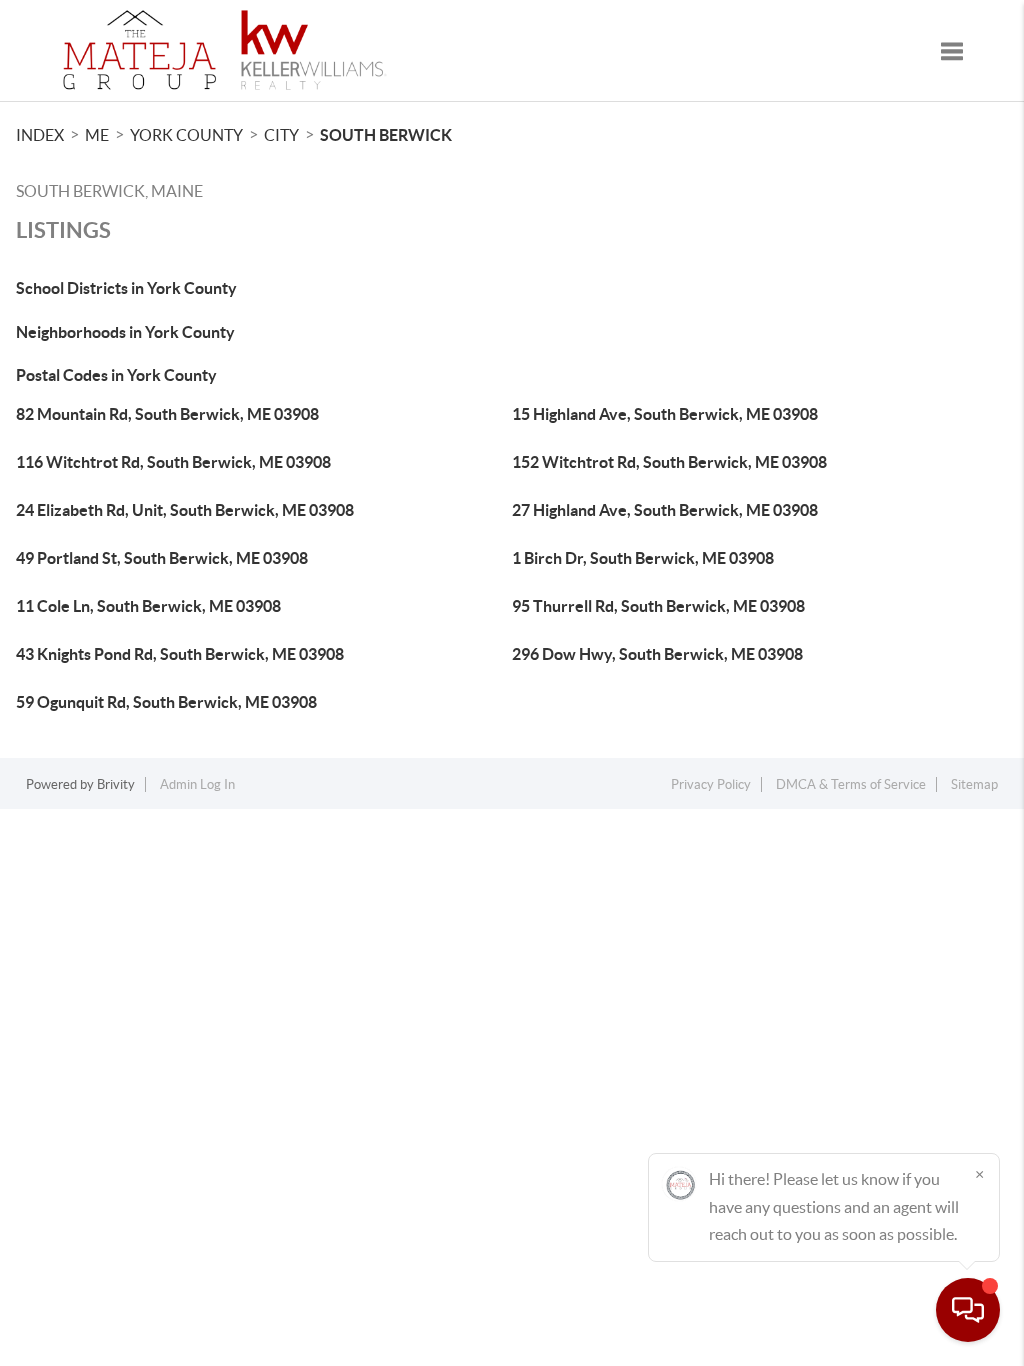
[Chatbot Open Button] (968, 1310)
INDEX (40, 135)
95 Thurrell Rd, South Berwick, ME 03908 (658, 606)
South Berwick (386, 135)
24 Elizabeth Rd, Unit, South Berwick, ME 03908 (185, 510)
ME (97, 135)
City (281, 135)
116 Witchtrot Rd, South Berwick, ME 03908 (173, 462)
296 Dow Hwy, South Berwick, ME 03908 (657, 654)
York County (186, 135)
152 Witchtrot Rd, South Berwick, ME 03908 (669, 462)
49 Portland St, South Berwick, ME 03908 (162, 558)
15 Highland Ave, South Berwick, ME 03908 (665, 414)
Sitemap (974, 784)
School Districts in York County (126, 288)
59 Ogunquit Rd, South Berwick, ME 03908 (166, 702)
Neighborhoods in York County (125, 332)
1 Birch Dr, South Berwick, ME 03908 (643, 558)
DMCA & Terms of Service (851, 784)
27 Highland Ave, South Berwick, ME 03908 (665, 510)
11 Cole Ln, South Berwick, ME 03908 (148, 606)
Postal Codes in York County (116, 375)
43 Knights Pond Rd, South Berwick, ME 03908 (180, 654)
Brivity (116, 784)
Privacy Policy (711, 784)
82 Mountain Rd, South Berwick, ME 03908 (167, 414)
